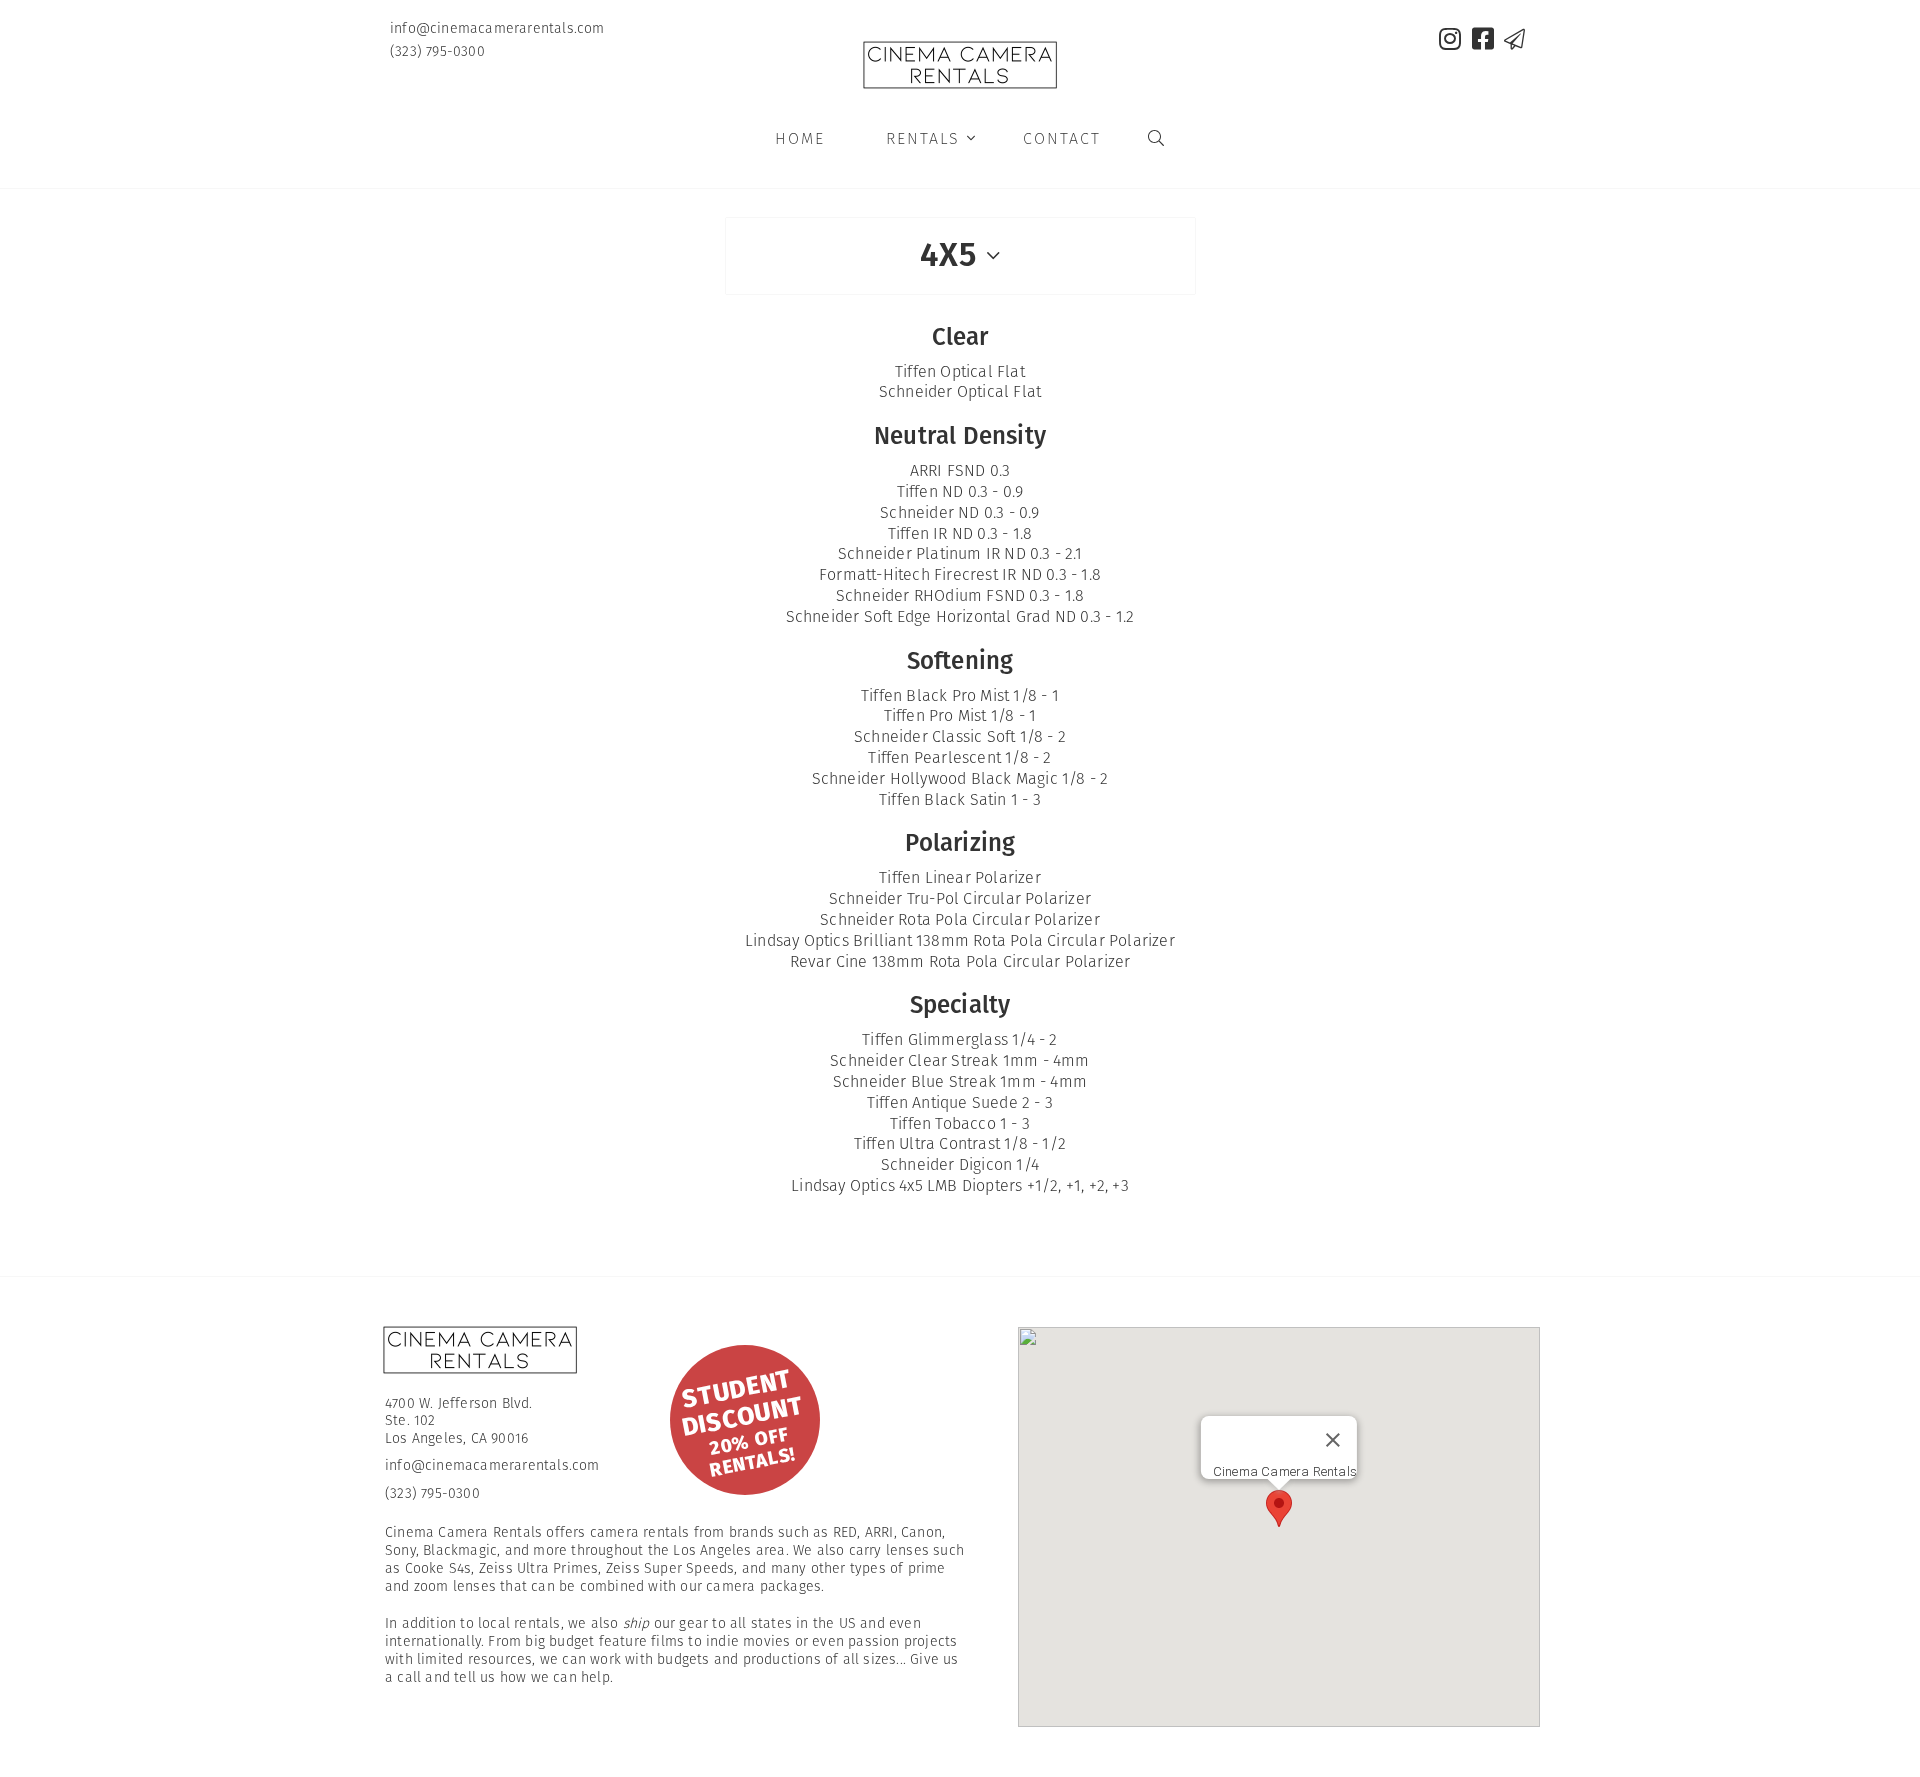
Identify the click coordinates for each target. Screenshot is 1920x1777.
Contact (1062, 138)
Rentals (931, 138)
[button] (1279, 1508)
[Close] (1333, 1440)
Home (800, 138)
